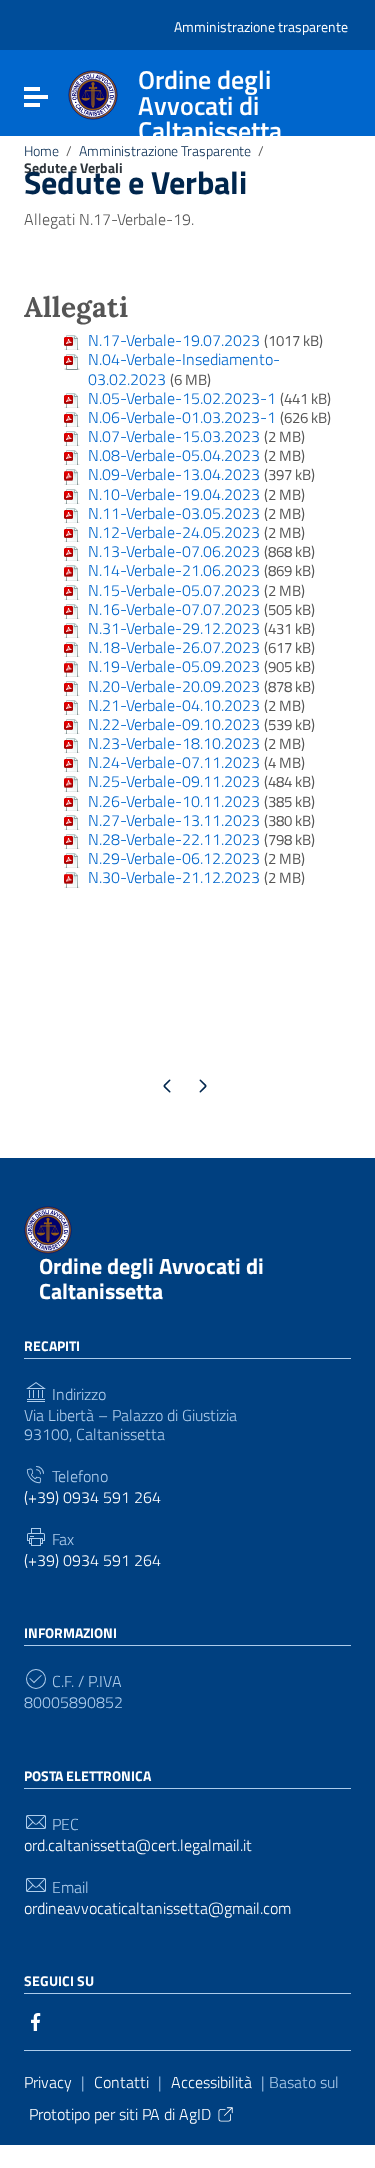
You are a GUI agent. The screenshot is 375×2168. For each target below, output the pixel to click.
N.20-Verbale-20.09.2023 (174, 686)
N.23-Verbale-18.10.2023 (174, 743)
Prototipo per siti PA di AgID (120, 2114)
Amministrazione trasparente (261, 26)
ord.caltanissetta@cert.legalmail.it (138, 1845)
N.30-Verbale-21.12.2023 (174, 877)
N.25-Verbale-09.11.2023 (174, 781)
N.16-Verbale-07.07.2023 (174, 609)
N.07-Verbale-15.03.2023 (174, 436)
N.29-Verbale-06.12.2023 (174, 858)
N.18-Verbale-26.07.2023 (174, 647)
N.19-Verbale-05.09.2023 (174, 666)
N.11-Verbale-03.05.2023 (174, 513)
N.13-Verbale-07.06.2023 (174, 551)
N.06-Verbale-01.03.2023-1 (182, 417)
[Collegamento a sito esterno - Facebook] (36, 2020)
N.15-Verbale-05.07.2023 (174, 590)
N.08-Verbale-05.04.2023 (174, 455)
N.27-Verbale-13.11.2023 (174, 820)
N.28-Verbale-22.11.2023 (174, 839)
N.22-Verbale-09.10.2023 (174, 724)
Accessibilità (211, 2082)
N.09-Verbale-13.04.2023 (174, 474)
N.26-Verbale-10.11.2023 (174, 801)
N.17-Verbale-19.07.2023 (174, 340)
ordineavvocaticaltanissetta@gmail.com (157, 1908)
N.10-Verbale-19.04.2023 (174, 494)
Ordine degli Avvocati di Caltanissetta (151, 1278)
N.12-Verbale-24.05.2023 (174, 532)
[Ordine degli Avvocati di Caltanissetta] (93, 93)
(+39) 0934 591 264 (92, 1497)
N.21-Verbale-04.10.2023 (174, 705)
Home (41, 151)
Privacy (48, 2082)
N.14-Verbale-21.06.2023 (174, 570)
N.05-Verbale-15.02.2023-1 (182, 398)
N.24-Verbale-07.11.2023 (174, 762)
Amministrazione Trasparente (165, 151)
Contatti (121, 2082)
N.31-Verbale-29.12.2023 (174, 628)
